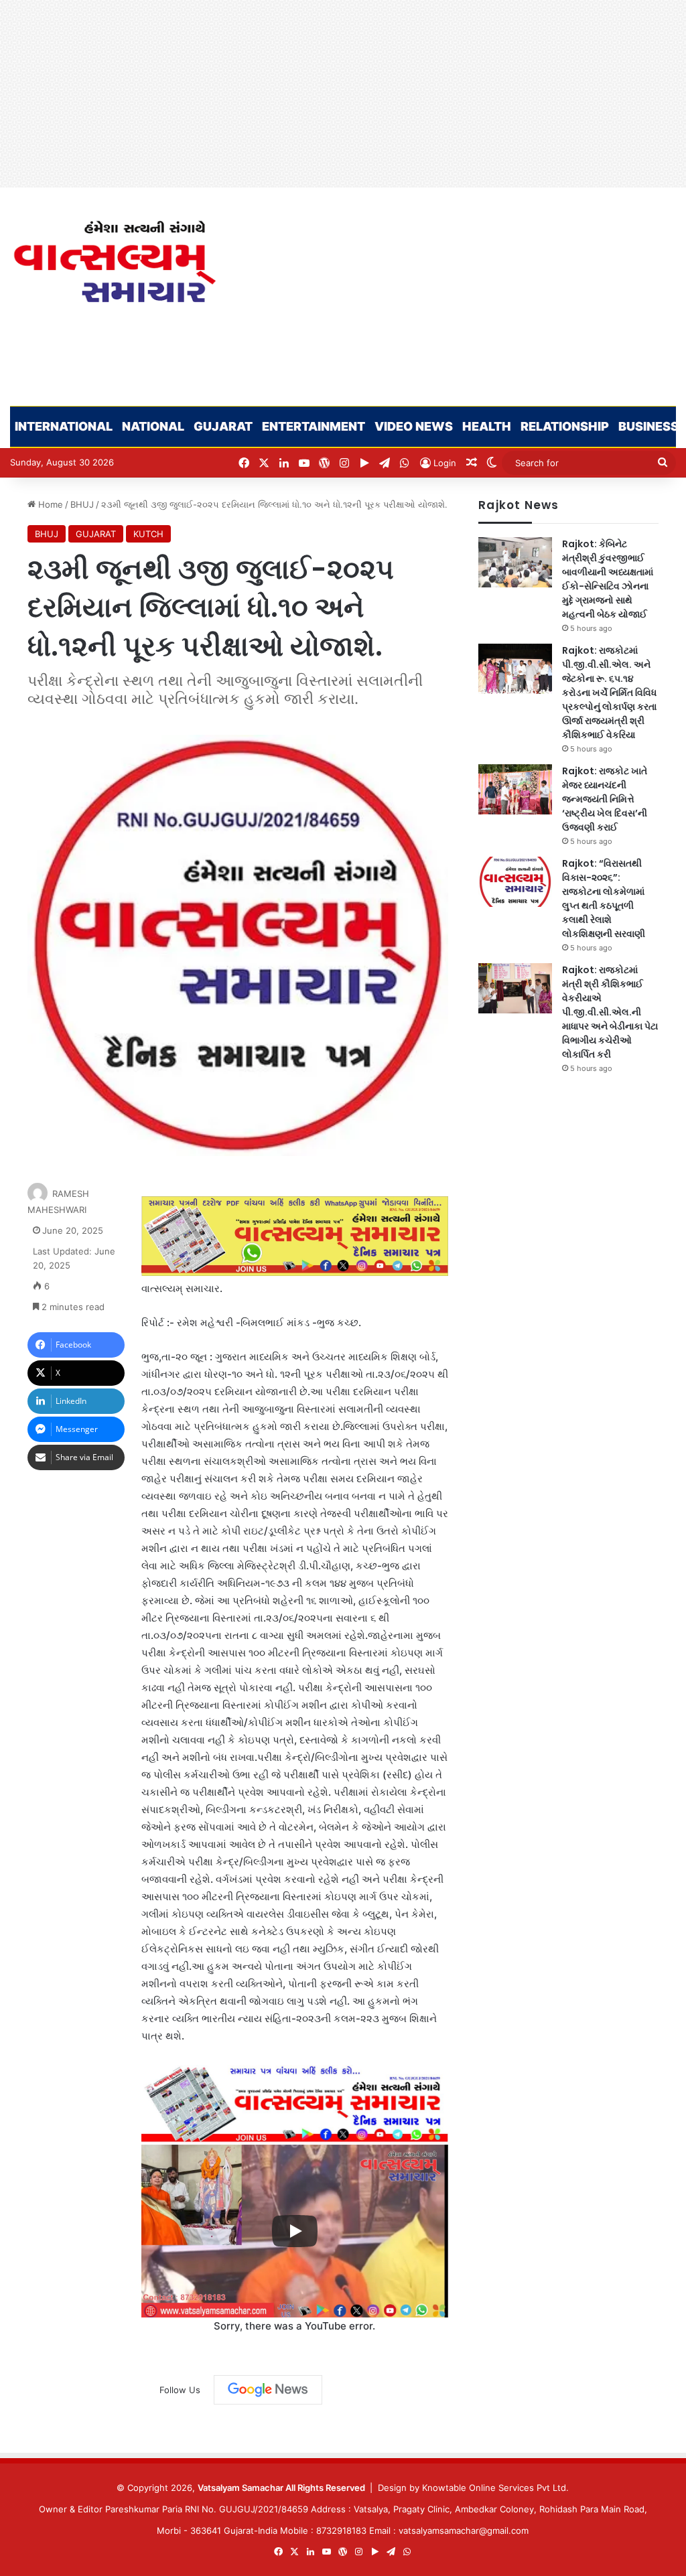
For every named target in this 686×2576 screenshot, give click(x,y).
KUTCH (148, 534)
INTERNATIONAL (64, 426)
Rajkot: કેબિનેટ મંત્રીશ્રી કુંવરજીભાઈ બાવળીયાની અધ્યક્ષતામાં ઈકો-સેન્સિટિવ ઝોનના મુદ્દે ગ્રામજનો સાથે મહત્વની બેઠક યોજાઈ (608, 579)
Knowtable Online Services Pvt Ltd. (495, 2488)
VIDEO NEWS (414, 426)
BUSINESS (648, 426)
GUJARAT (223, 426)
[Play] (295, 2231)
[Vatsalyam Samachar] (114, 262)
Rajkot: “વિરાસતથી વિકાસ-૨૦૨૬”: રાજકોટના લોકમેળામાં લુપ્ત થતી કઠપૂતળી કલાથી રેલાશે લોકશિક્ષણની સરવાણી (604, 899)
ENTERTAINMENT (314, 426)
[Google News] (268, 2390)
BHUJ (82, 504)
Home (49, 504)
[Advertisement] (343, 94)
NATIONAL (153, 426)
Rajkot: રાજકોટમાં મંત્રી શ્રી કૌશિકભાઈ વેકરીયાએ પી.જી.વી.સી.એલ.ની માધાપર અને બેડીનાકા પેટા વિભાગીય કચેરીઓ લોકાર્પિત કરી (610, 1012)
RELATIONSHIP (565, 426)
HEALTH (487, 426)
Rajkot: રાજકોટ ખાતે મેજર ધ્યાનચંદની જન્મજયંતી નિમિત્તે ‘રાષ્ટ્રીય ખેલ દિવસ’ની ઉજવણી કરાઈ (605, 799)
